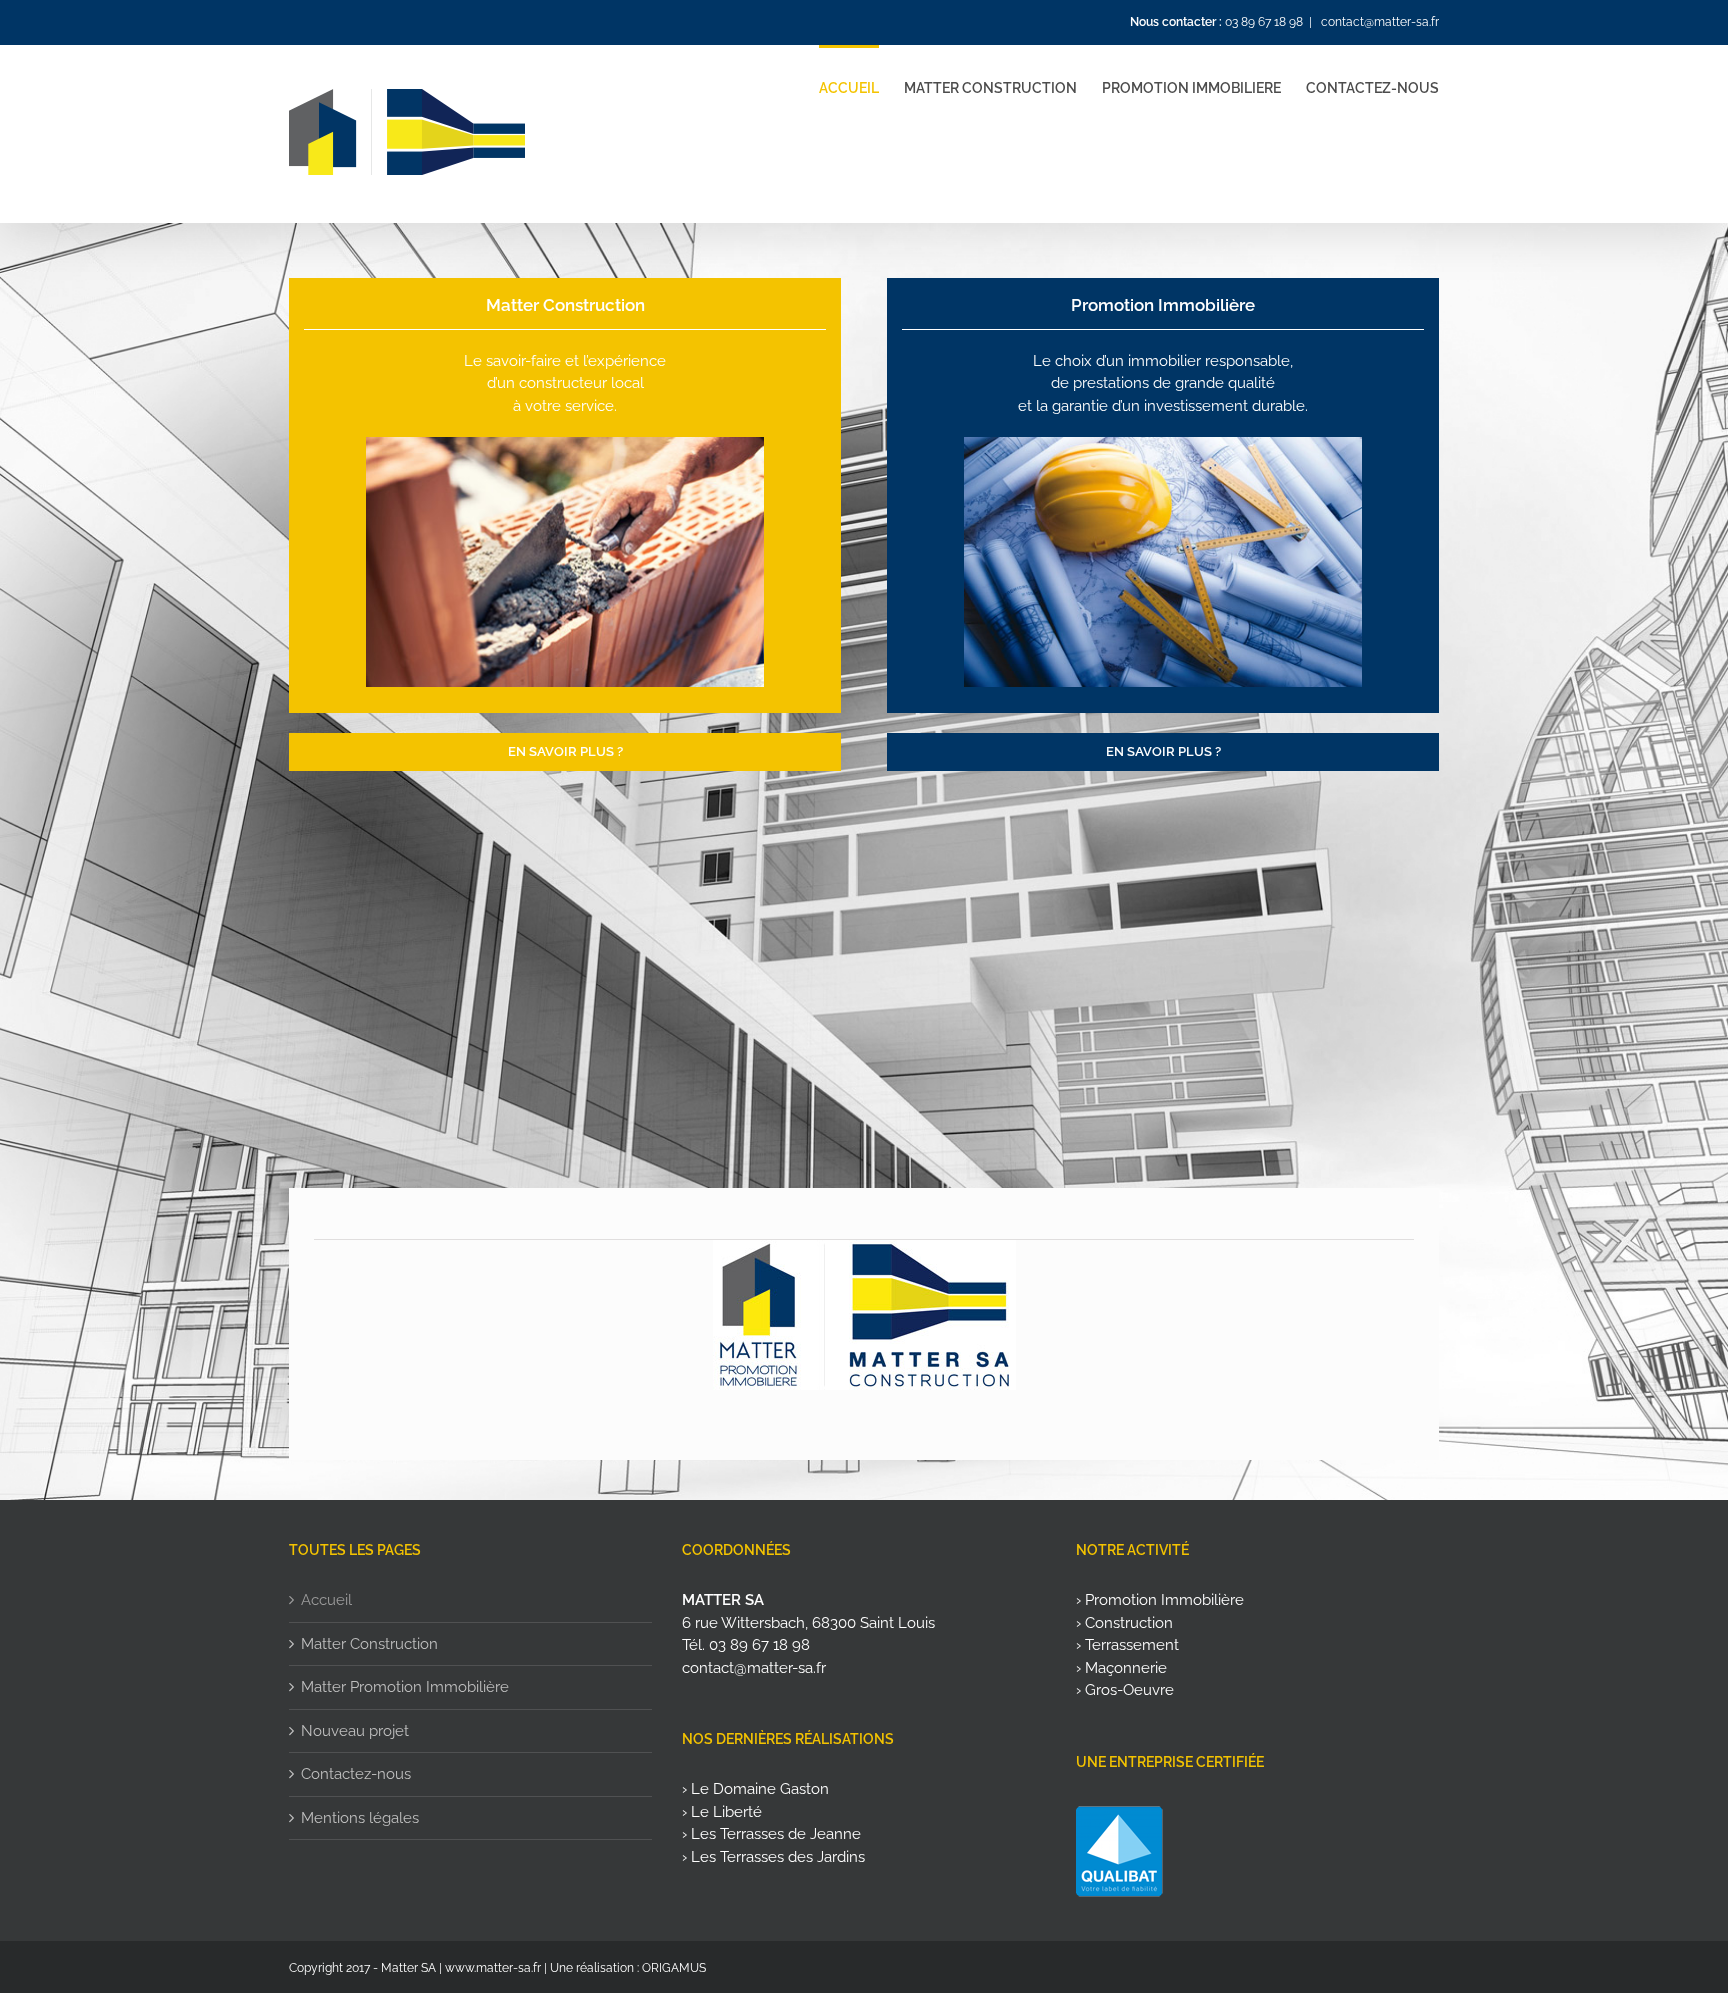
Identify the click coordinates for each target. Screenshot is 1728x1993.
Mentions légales (360, 1818)
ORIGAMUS (674, 1968)
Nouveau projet (355, 1731)
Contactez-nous (356, 1774)
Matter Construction (369, 1644)
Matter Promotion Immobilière (405, 1687)
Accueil (326, 1600)
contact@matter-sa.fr (1378, 22)
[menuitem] (861, 87)
